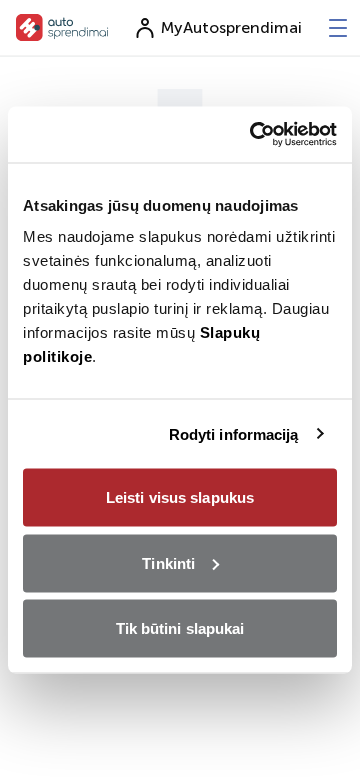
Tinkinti (168, 562)
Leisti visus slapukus (180, 497)
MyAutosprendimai (231, 27)
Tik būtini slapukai (180, 628)
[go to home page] (62, 27)
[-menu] (338, 28)
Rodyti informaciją (234, 433)
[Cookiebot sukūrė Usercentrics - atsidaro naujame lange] (254, 135)
